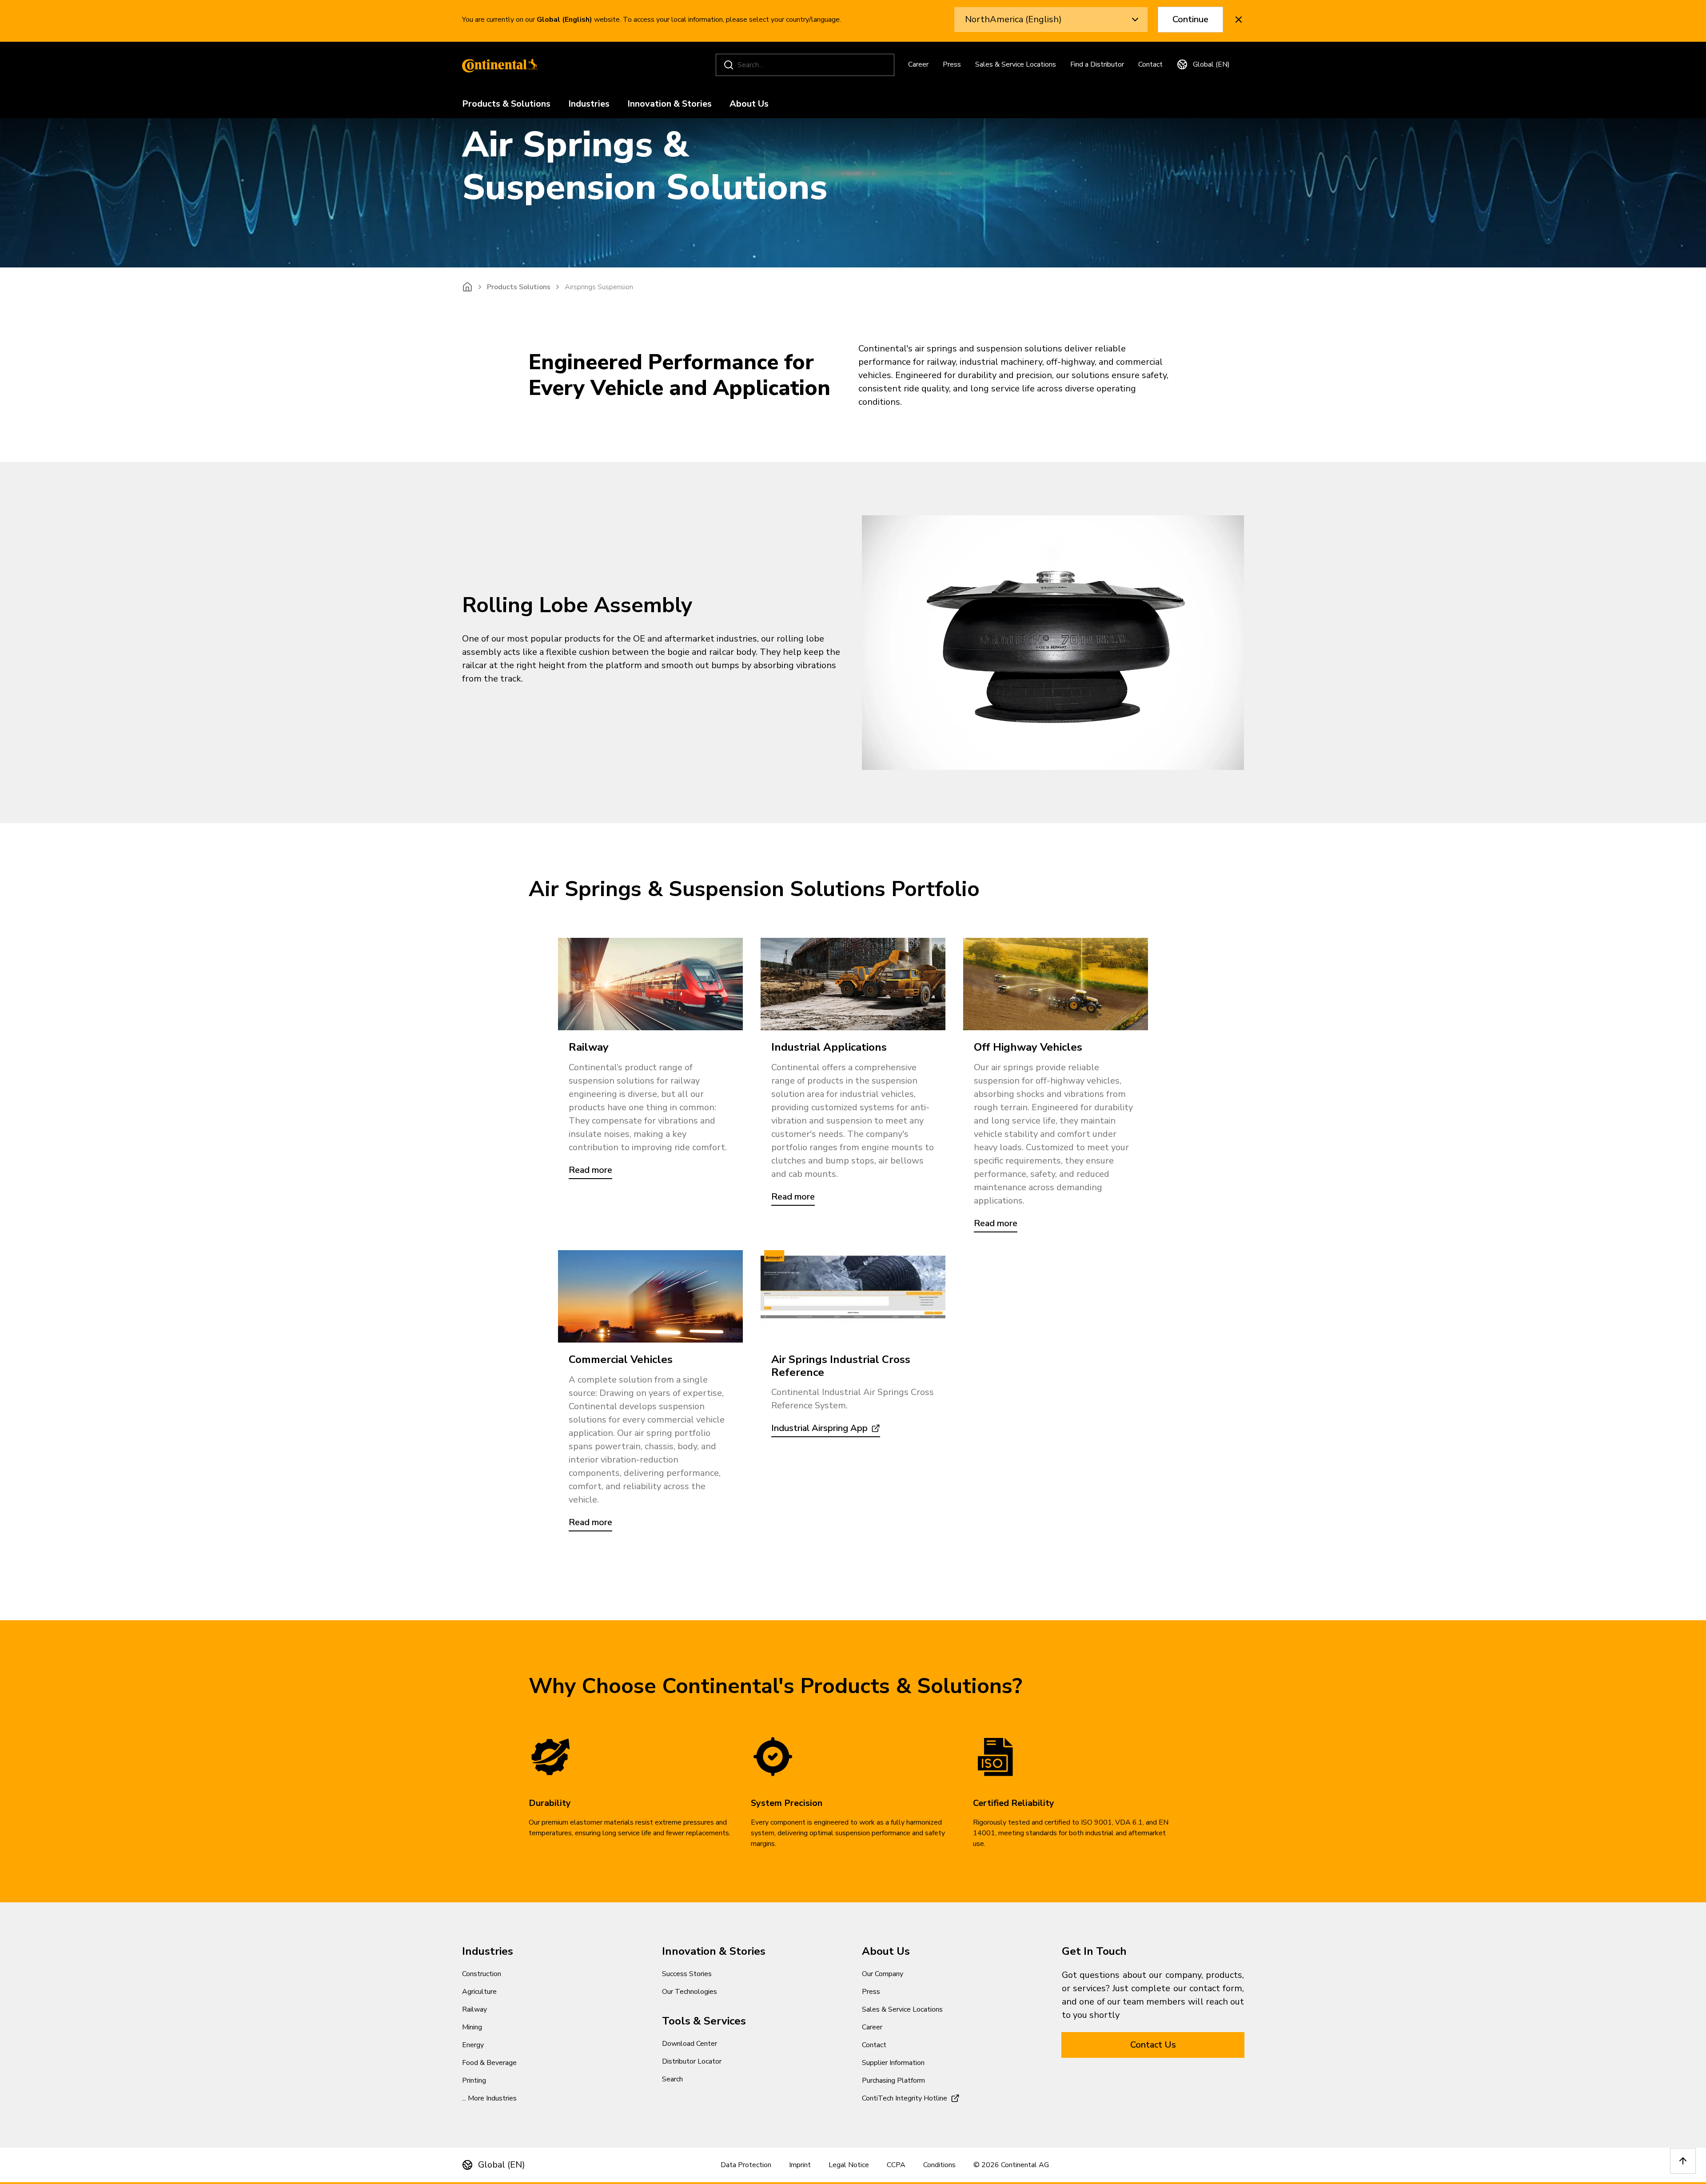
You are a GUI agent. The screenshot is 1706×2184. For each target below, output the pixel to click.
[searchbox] (806, 65)
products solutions (519, 287)
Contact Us (1153, 2045)
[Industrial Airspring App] (853, 1296)
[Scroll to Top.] (1683, 2161)
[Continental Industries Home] (498, 65)
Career (918, 64)
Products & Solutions (506, 104)
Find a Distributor (1097, 64)
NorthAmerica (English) (1013, 19)
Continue (1190, 19)
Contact (1150, 64)
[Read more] (853, 984)
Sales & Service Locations (1016, 64)
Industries (589, 104)
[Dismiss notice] (1239, 20)
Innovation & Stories (670, 104)
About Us (749, 104)
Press (952, 64)
